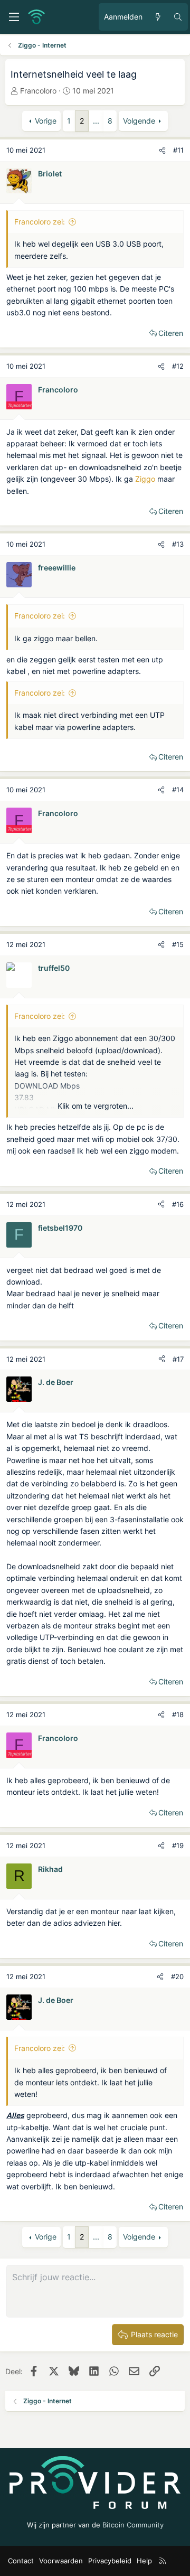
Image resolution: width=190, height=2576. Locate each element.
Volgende (139, 121)
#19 (178, 1846)
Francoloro (38, 91)
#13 (178, 544)
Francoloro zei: (40, 222)
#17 (178, 1359)
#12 (178, 366)
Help (144, 2561)
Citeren (171, 333)
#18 (178, 1715)
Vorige (46, 121)
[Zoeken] (178, 17)
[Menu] (14, 17)
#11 (178, 150)
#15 (178, 944)
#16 (178, 1204)
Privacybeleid (110, 2561)
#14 (178, 790)
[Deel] (162, 150)
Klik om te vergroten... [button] (96, 1106)
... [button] (96, 121)
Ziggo (145, 479)
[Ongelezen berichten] (158, 17)
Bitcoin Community (133, 2525)
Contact (21, 2561)
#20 (177, 1977)
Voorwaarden (61, 2561)
